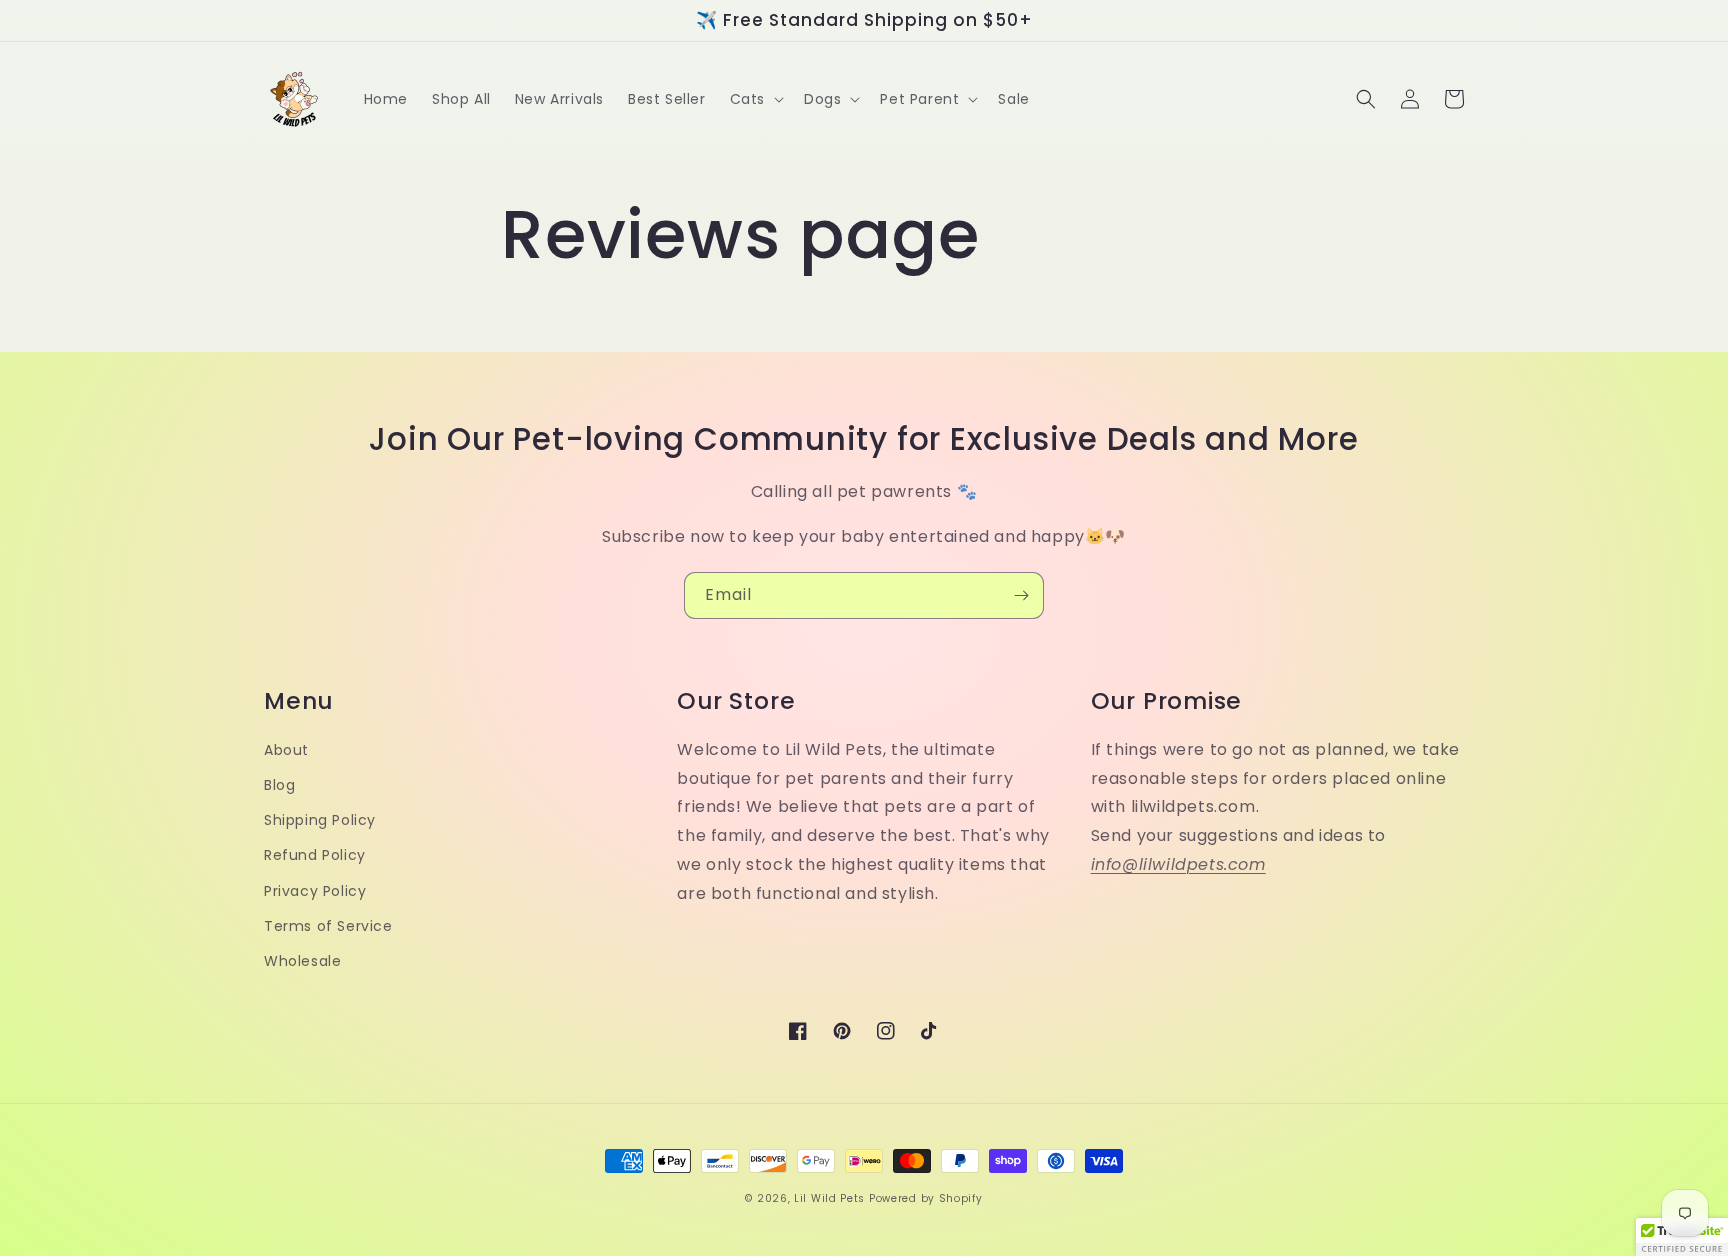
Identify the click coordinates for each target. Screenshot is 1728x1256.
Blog (279, 785)
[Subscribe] (1021, 595)
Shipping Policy (320, 820)
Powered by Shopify (926, 1198)
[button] (755, 99)
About (286, 750)
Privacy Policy (315, 891)
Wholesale (302, 961)
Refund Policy (315, 855)
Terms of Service (328, 926)
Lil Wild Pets (829, 1198)
